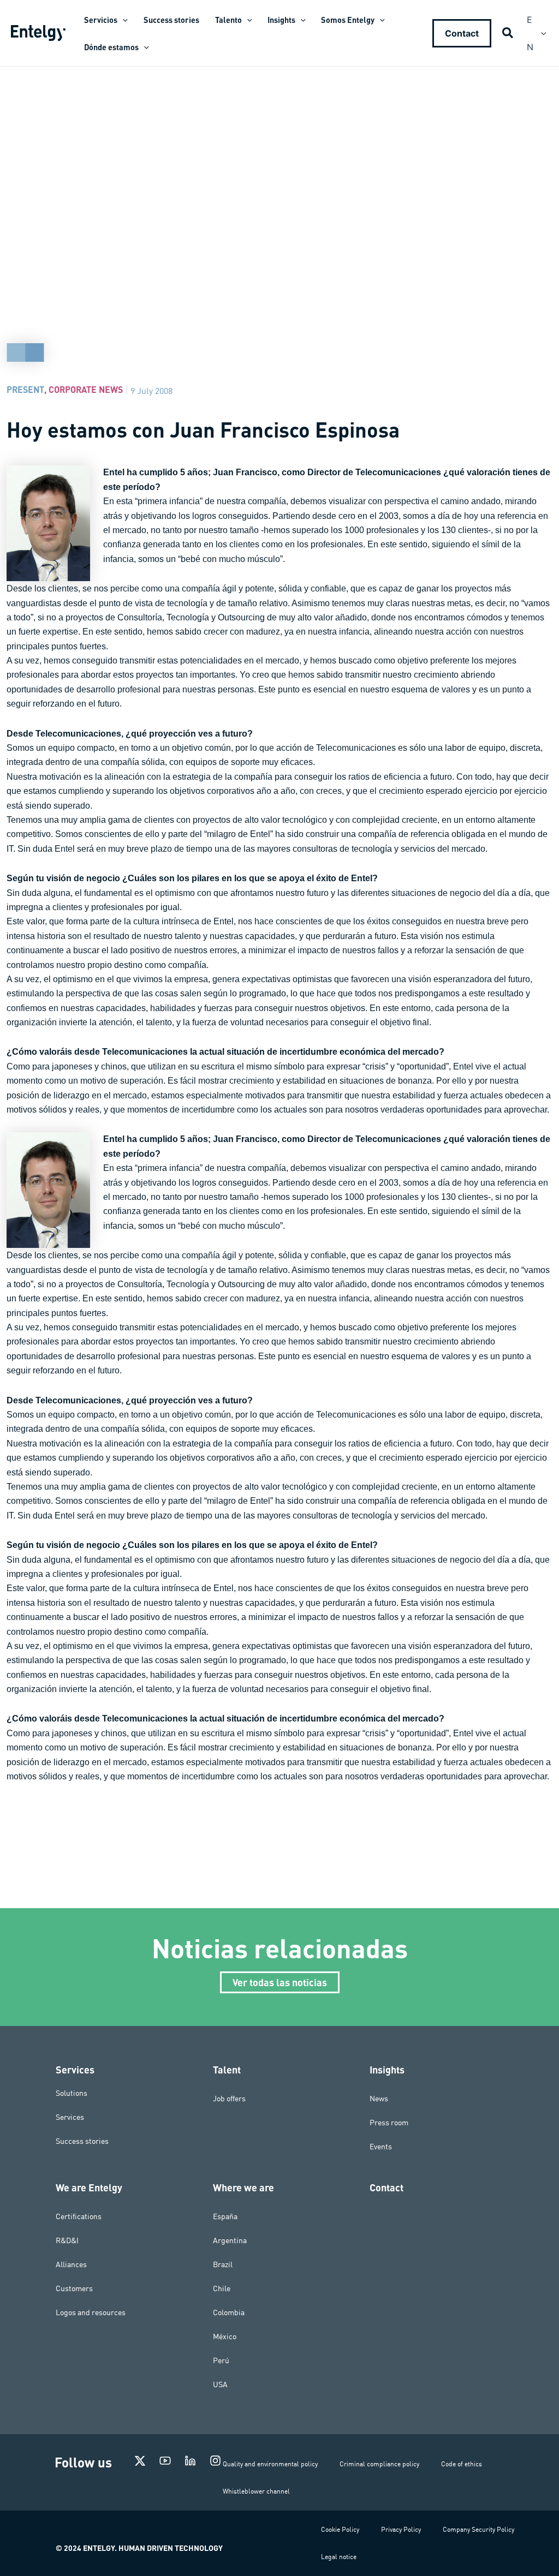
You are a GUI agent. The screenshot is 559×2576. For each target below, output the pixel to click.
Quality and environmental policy (270, 2464)
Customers (74, 2288)
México (225, 2336)
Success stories (82, 2141)
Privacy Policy (401, 2529)
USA (220, 2384)
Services (70, 2117)
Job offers (229, 2099)
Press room (389, 2123)
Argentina (230, 2240)
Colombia (229, 2312)
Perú (221, 2360)
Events (381, 2147)
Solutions (72, 2093)
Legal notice (339, 2557)
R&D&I (67, 2240)
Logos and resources (91, 2312)
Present (25, 389)
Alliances (71, 2264)
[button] (123, 20)
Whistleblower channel (256, 2491)
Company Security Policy (478, 2529)
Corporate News (86, 389)
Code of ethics (462, 2464)
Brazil (223, 2264)
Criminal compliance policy (379, 2464)
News (379, 2099)
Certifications (79, 2216)
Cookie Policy (340, 2529)
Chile (222, 2288)
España (225, 2216)
